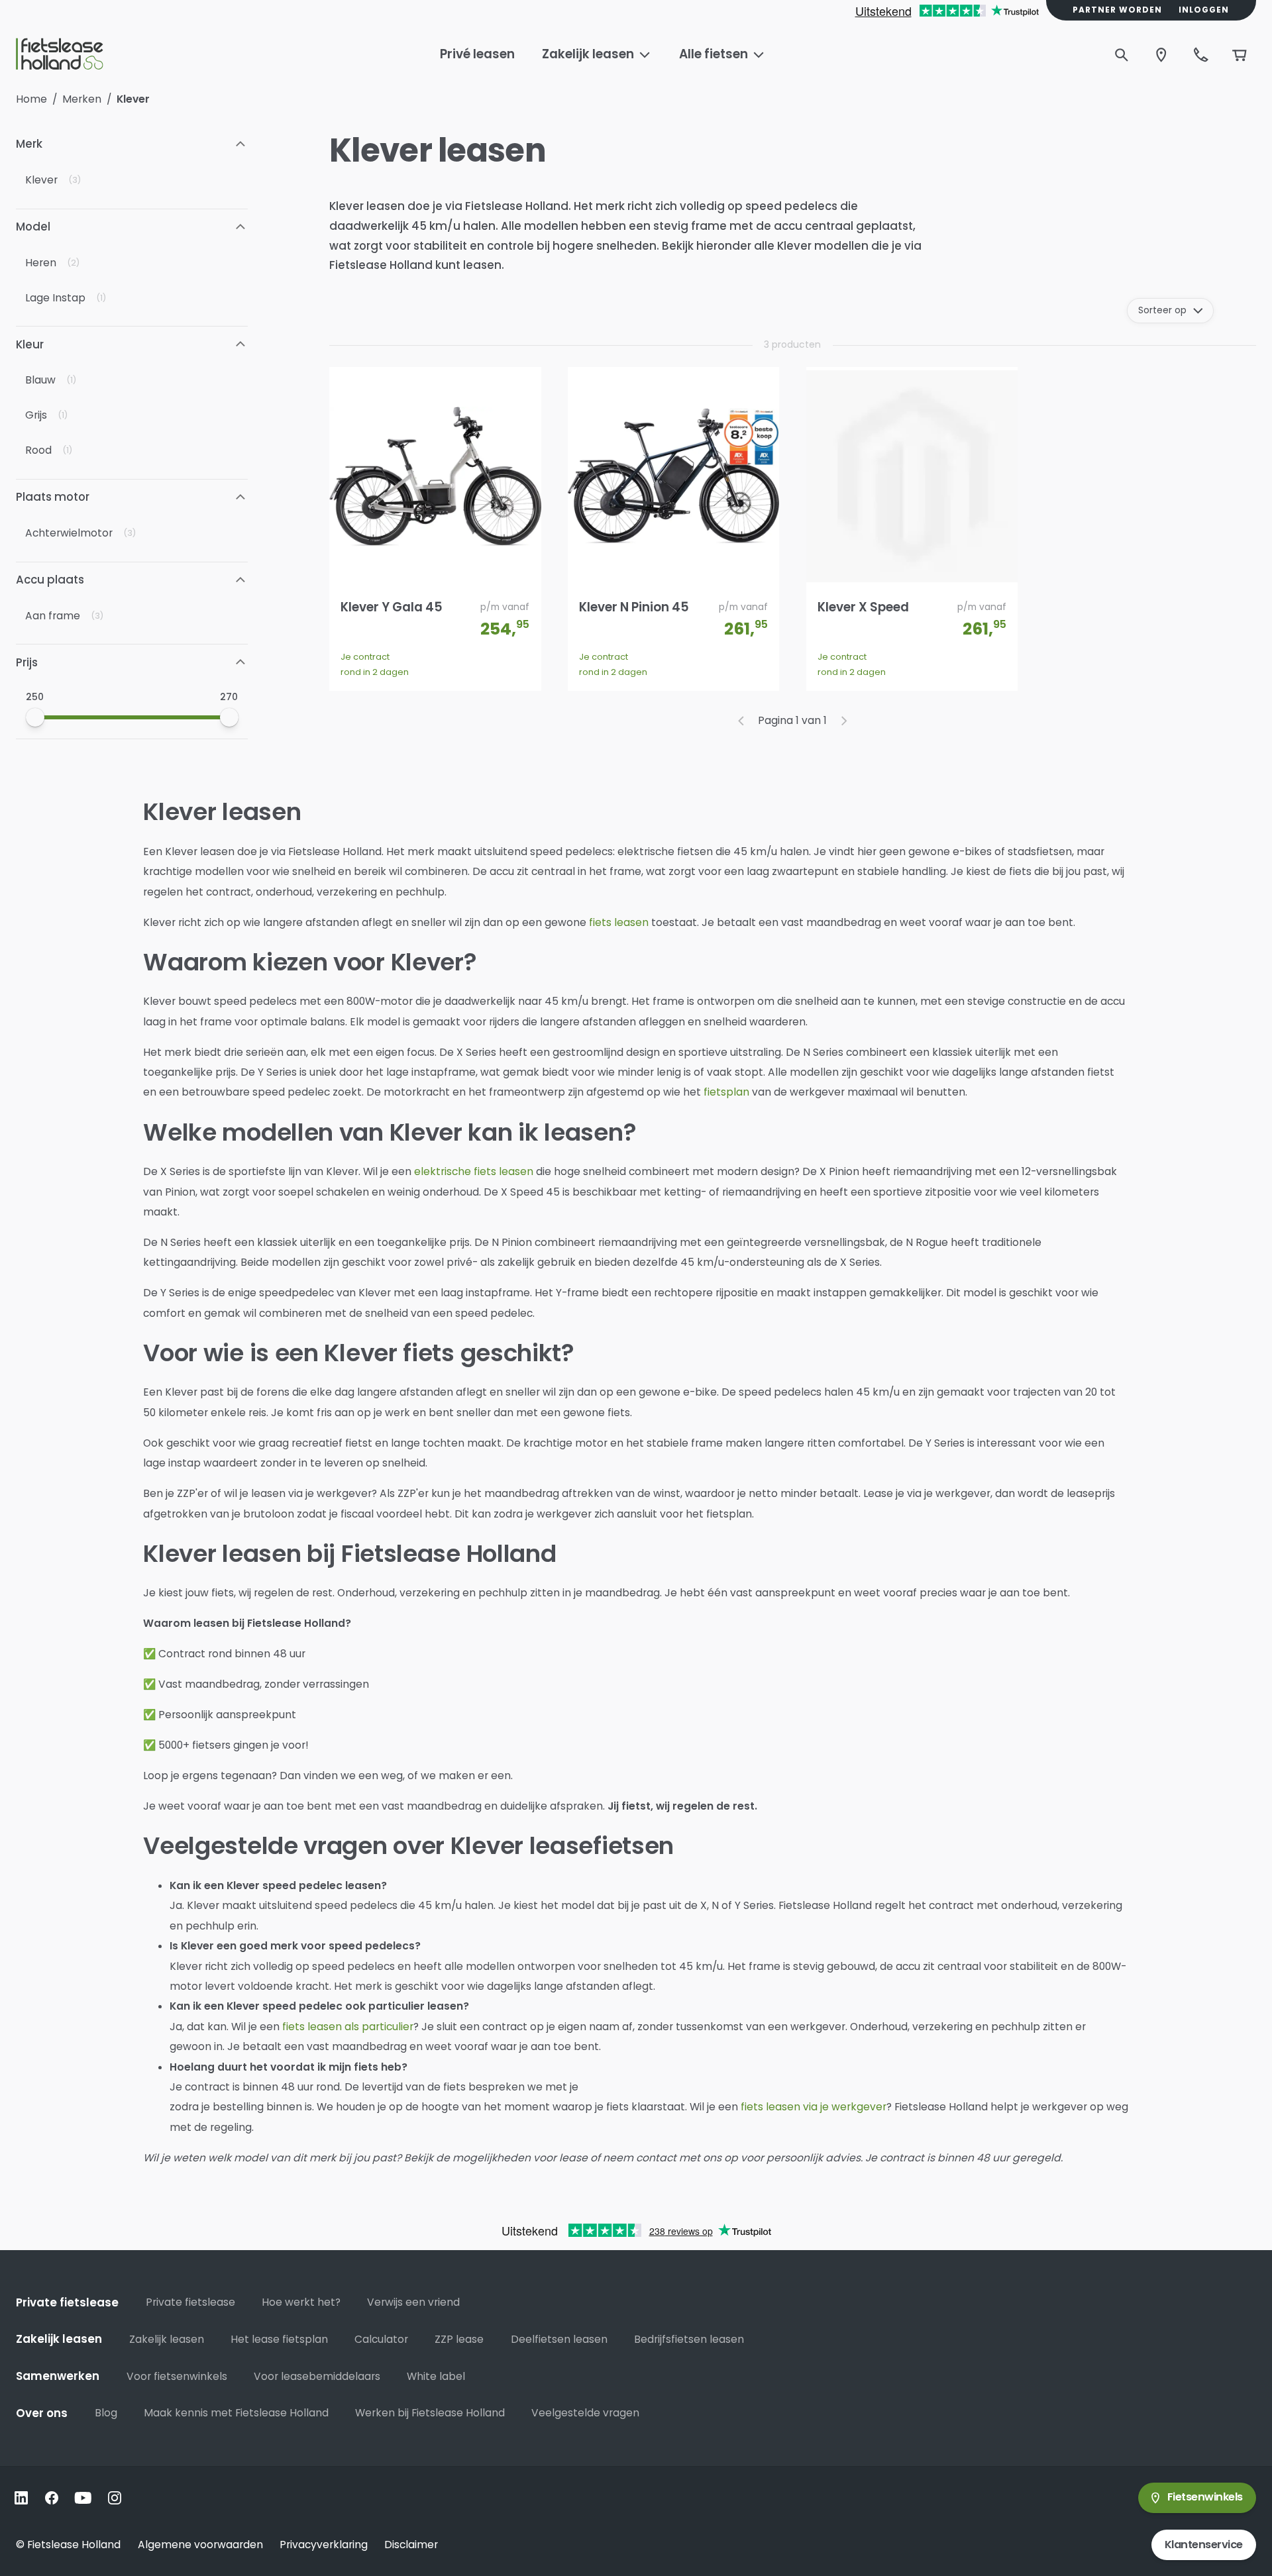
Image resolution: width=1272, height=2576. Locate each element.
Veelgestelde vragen (585, 2413)
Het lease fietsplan (279, 2339)
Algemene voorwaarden (200, 2545)
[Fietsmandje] (1240, 55)
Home (31, 99)
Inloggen (1204, 10)
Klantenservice (1204, 2545)
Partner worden (1117, 10)
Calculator (381, 2339)
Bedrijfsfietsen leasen (689, 2339)
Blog (106, 2413)
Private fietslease (190, 2302)
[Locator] (1161, 55)
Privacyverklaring (324, 2545)
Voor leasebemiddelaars (317, 2376)
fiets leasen (619, 922)
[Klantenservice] (1201, 55)
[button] (132, 144)
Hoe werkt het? (301, 2302)
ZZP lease (459, 2339)
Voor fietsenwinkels (177, 2376)
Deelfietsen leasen (559, 2339)
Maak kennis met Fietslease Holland (236, 2413)
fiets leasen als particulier (348, 2027)
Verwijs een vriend (413, 2302)
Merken (82, 99)
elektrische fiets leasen (474, 1171)
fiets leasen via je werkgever (814, 2107)
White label (436, 2376)
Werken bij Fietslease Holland (430, 2413)
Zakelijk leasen (167, 2339)
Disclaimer (411, 2545)
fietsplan (726, 1092)
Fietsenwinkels (1205, 2497)
